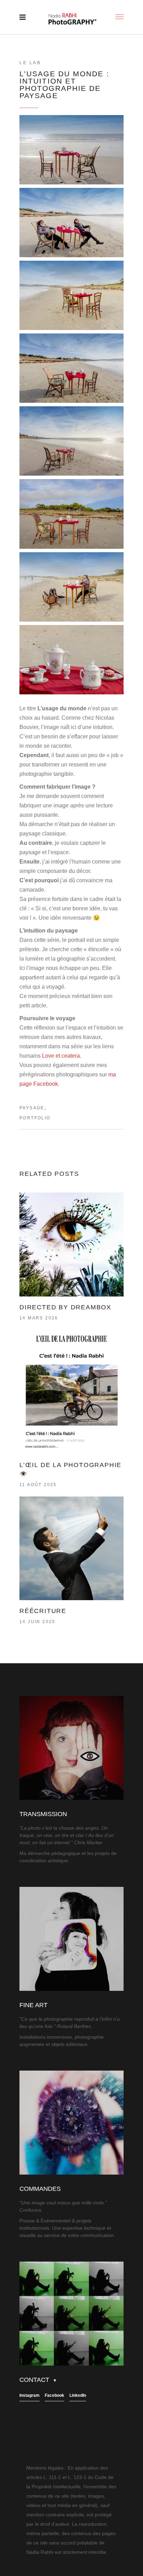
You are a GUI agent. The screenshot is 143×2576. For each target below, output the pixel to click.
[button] (71, 150)
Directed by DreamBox (65, 1307)
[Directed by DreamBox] (71, 1244)
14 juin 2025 (37, 1622)
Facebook (54, 2395)
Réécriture (43, 1611)
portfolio (35, 1118)
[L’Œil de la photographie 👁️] (71, 1392)
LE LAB (30, 63)
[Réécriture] (71, 1549)
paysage (32, 1108)
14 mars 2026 (39, 1318)
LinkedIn (78, 2395)
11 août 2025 (38, 1485)
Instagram (30, 2395)
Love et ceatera (61, 1056)
